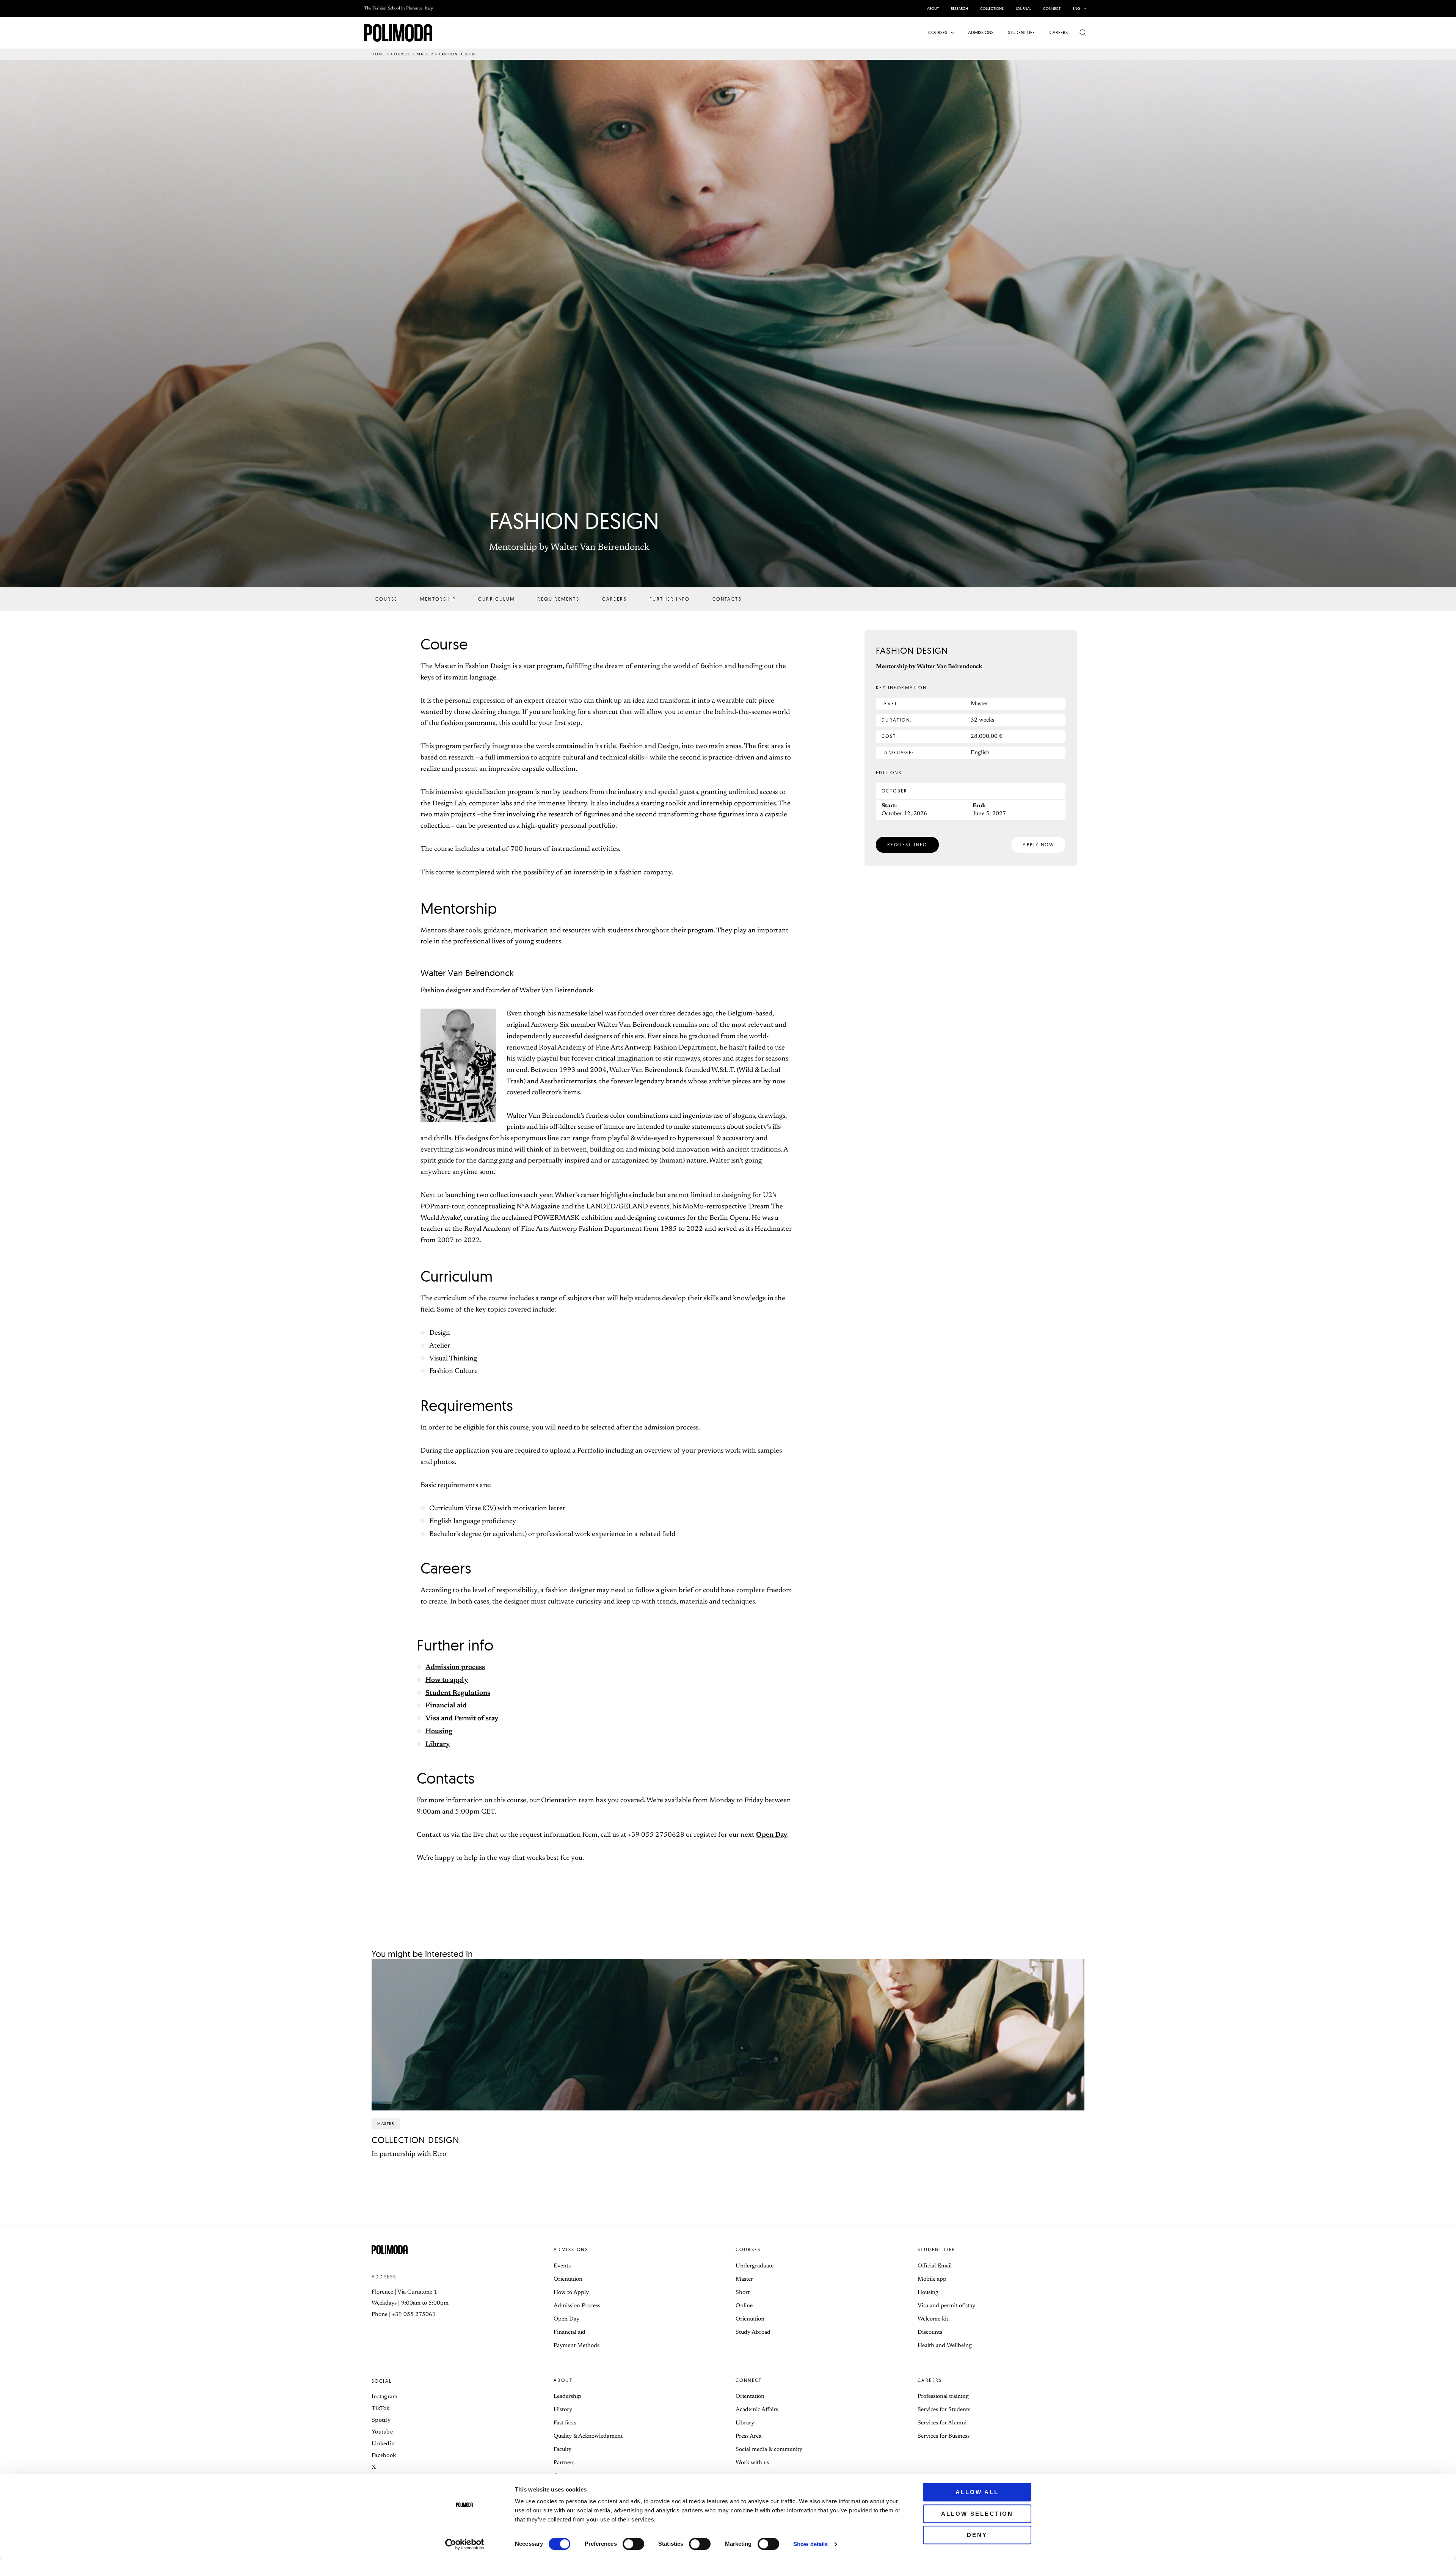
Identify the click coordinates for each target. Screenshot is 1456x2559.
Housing (439, 1732)
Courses (401, 54)
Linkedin (383, 2444)
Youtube (382, 2432)
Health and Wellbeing (945, 2346)
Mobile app (932, 2279)
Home (378, 54)
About (563, 2380)
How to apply (447, 1680)
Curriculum (496, 599)
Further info (670, 599)
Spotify (381, 2420)
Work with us (752, 2463)
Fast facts (565, 2423)
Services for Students (944, 2410)
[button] (1083, 9)
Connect (749, 2380)
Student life (937, 2249)
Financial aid (446, 1706)
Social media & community (769, 2450)
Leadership (567, 2397)
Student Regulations (458, 1693)
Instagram (385, 2397)
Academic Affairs (757, 2410)
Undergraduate (755, 2266)
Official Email (935, 2266)
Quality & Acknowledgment (588, 2436)
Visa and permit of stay (946, 2306)
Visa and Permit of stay (462, 1719)
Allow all (977, 2492)
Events (562, 2266)
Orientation (568, 2279)
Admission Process (577, 2306)
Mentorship (438, 599)
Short (743, 2293)
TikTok (381, 2409)
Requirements (558, 599)
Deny (977, 2535)
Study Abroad (753, 2332)
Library (438, 1745)
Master (425, 54)
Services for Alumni (942, 2423)
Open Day (772, 1835)
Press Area (748, 2436)
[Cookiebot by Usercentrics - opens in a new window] (465, 2544)
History (563, 2410)
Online (744, 2306)
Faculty (562, 2450)
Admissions (571, 2249)
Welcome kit (933, 2319)
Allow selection (977, 2514)
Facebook (384, 2456)
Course (386, 599)
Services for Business (944, 2436)
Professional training (943, 2397)
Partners (564, 2463)
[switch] (633, 2544)
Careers (614, 599)
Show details (810, 2544)
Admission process (455, 1668)
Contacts (727, 599)
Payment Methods (577, 2346)
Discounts (930, 2332)
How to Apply (571, 2293)
